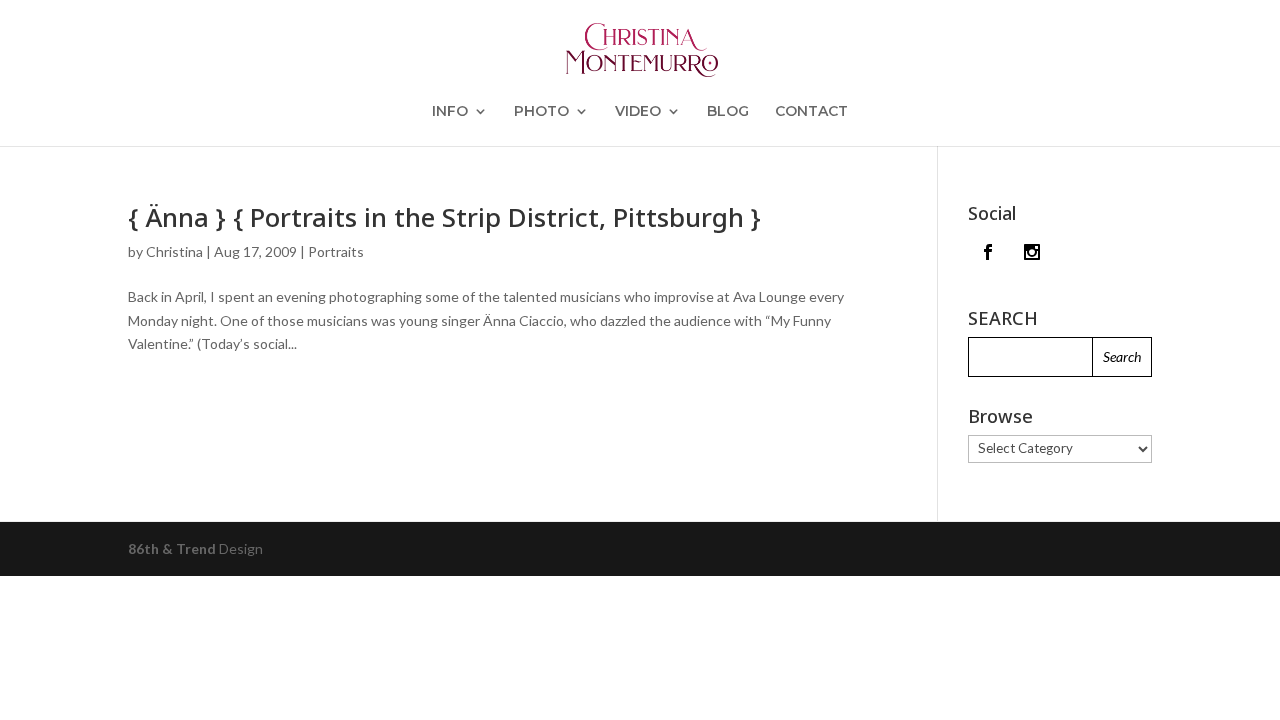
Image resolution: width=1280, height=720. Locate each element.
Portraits (336, 251)
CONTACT (811, 112)
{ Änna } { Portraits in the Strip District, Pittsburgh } (444, 217)
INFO (450, 112)
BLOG (728, 112)
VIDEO (638, 112)
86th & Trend (172, 548)
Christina (174, 251)
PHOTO (541, 112)
